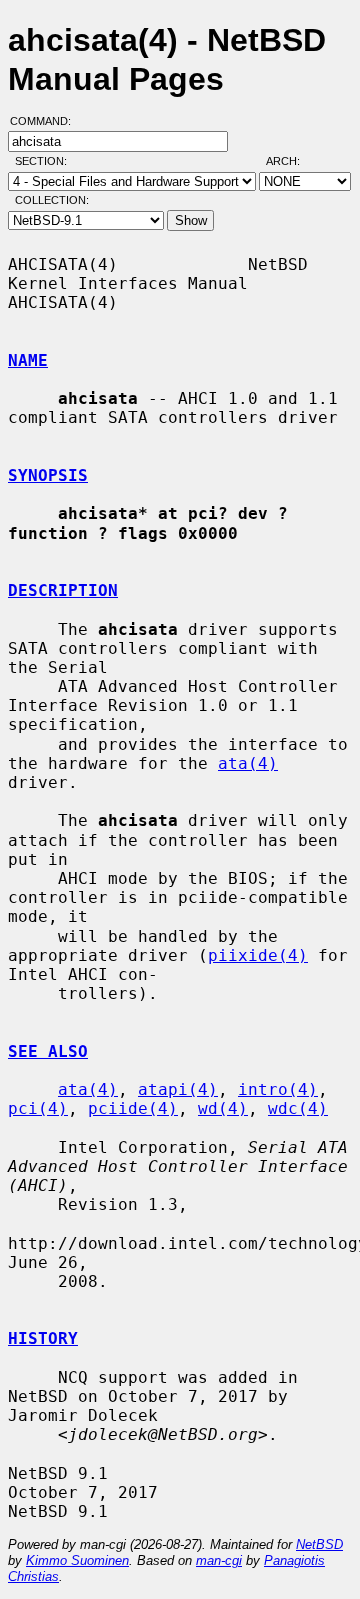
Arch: (292, 161)
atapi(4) (178, 1089)
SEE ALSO (48, 1051)
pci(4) (38, 1108)
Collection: (52, 200)
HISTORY (43, 1338)
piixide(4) (258, 955)
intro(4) (278, 1089)
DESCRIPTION (63, 590)
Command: (46, 121)
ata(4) (248, 763)
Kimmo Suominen (77, 1560)
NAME (28, 360)
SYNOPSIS (48, 475)
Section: (45, 161)
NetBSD (319, 1544)
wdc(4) (298, 1108)
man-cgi (219, 1560)
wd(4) (223, 1108)
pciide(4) (133, 1108)
